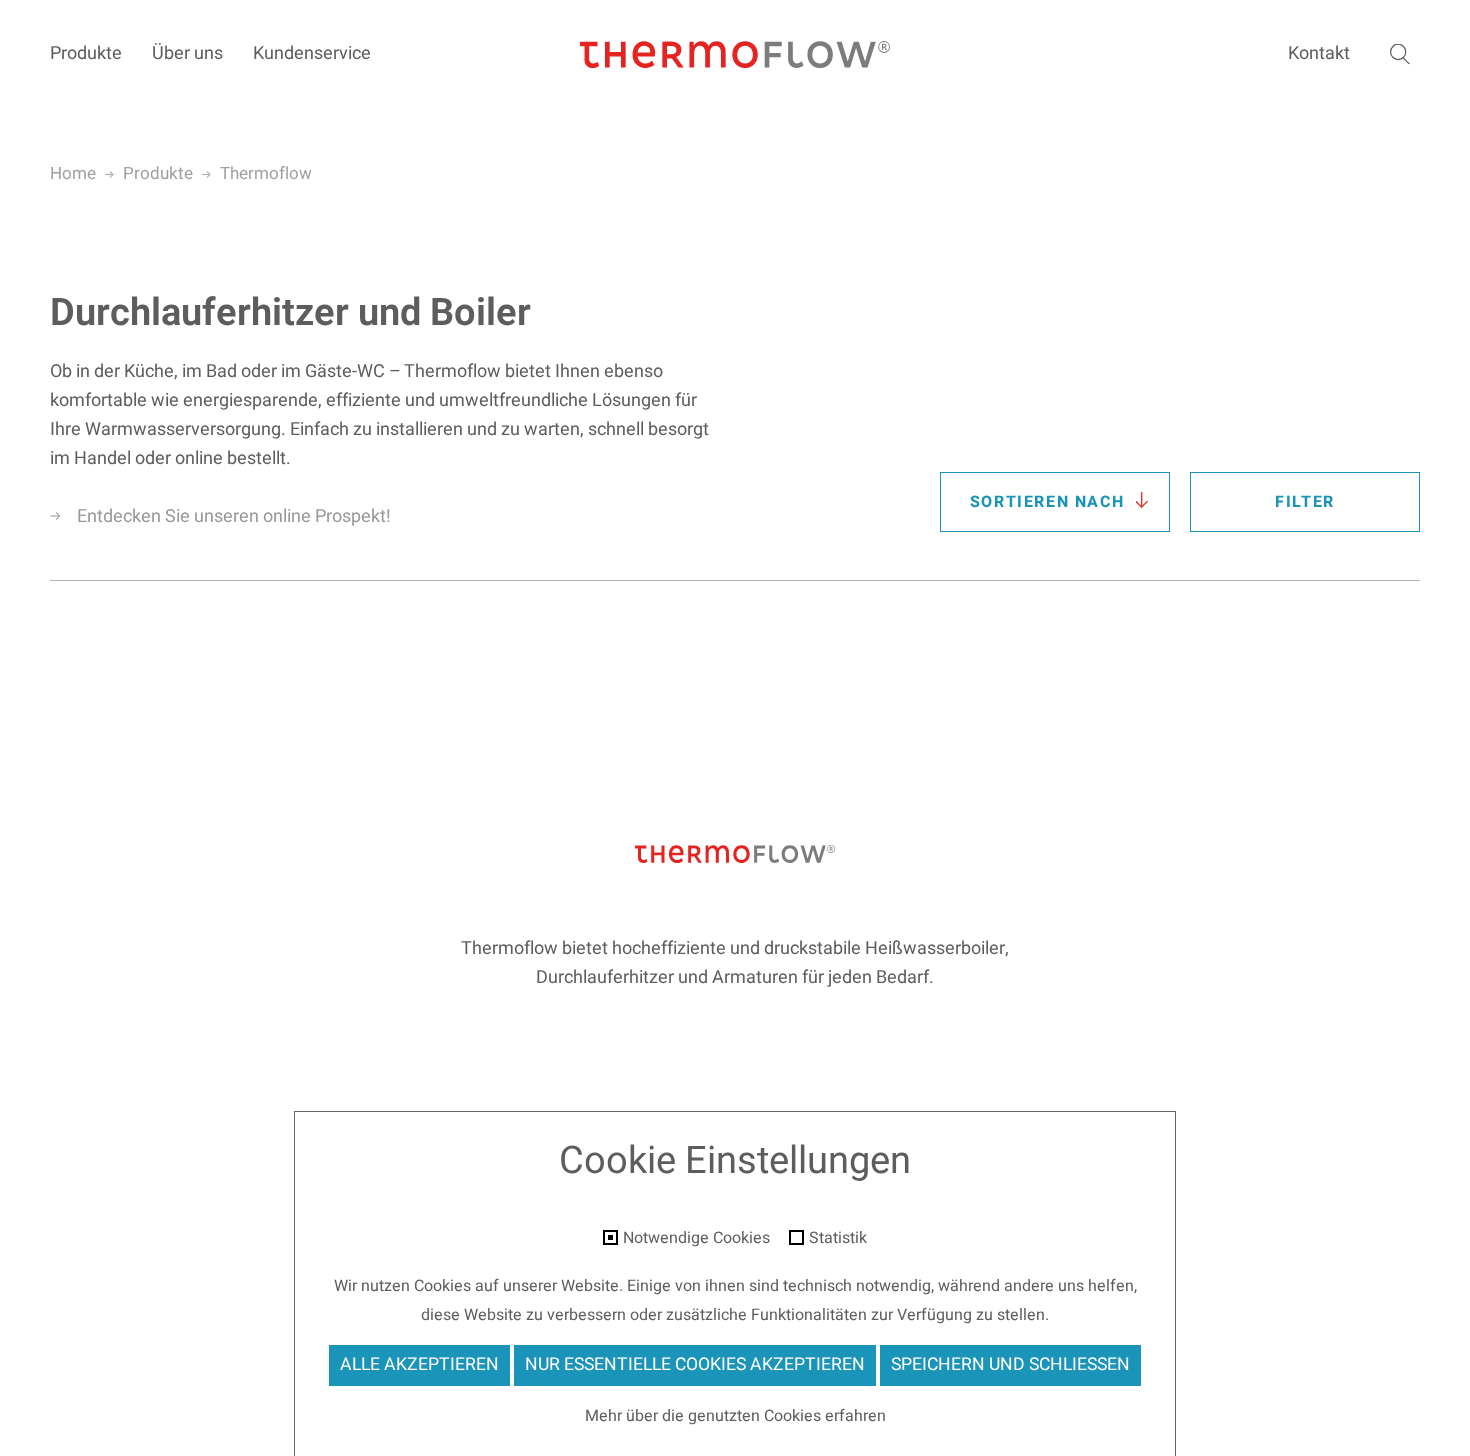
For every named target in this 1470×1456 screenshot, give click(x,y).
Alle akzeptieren (419, 1364)
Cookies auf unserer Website (516, 1286)
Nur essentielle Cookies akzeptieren (695, 1364)
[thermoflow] (735, 55)
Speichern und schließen (1010, 1364)
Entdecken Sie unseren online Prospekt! (234, 516)
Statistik (838, 1239)
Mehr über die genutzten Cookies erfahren (735, 1416)
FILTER (1305, 502)
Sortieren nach (1047, 502)
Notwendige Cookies (696, 1239)
